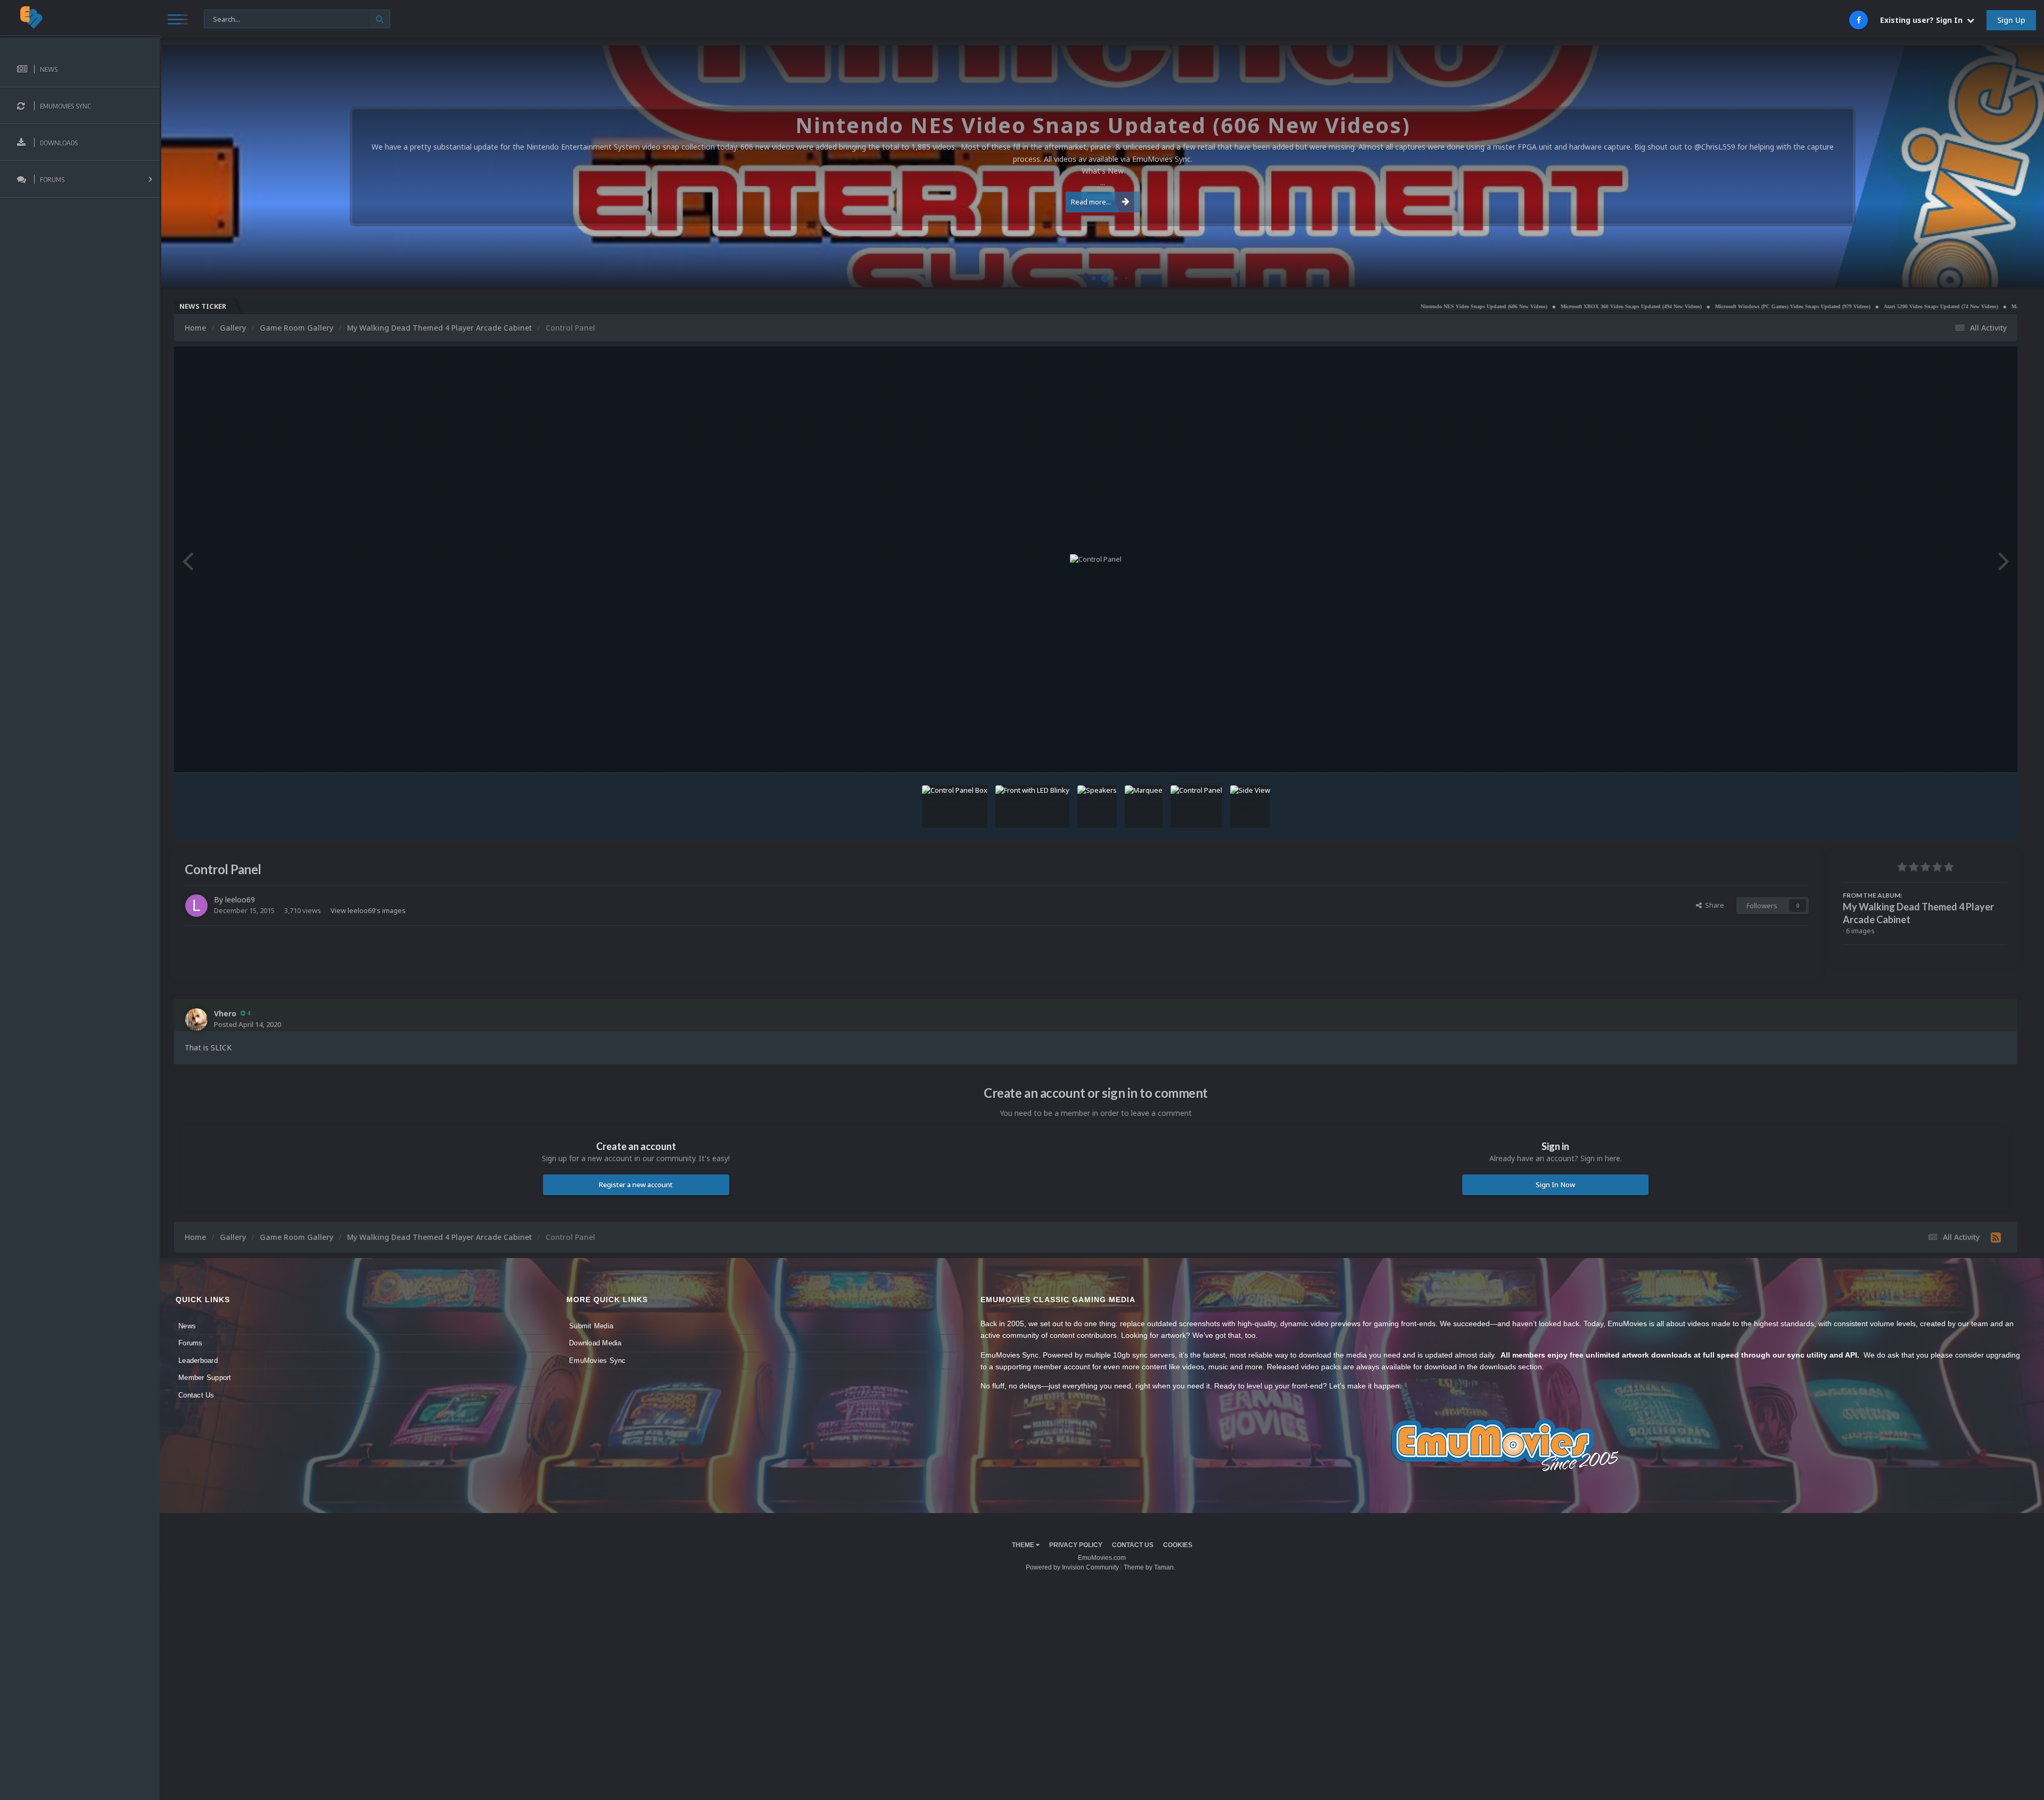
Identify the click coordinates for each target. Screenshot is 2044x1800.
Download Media (595, 1343)
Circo (2025, 274)
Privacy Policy (1076, 1545)
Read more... (1091, 202)
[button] (2007, 167)
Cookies (1178, 1545)
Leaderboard (198, 1361)
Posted (248, 1024)
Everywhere (228, 18)
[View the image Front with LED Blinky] (1032, 807)
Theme (1024, 1545)
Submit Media (591, 1326)
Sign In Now (1555, 1185)
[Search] (380, 19)
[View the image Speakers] (1097, 807)
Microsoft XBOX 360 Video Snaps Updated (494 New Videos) (1439, 306)
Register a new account (636, 1185)
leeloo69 (240, 899)
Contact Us (196, 1395)
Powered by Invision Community (1072, 1567)
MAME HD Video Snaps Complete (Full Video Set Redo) (1885, 306)
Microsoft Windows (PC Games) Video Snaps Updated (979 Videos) (1600, 306)
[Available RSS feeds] (1996, 1237)
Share (1713, 905)
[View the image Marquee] (1144, 807)
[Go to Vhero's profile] (196, 1020)
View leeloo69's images (368, 910)
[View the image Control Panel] (1196, 807)
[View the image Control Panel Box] (955, 807)
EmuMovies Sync (597, 1361)
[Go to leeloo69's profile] (196, 906)
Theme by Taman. (1149, 1567)
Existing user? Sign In (1923, 20)
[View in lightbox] (1096, 560)
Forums (191, 1343)
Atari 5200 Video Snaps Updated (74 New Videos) (1748, 306)
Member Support (205, 1378)
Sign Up (2011, 20)
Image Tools (1974, 754)
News (187, 1326)
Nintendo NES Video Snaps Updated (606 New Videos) (1291, 306)
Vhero (225, 1013)
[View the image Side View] (1250, 807)
